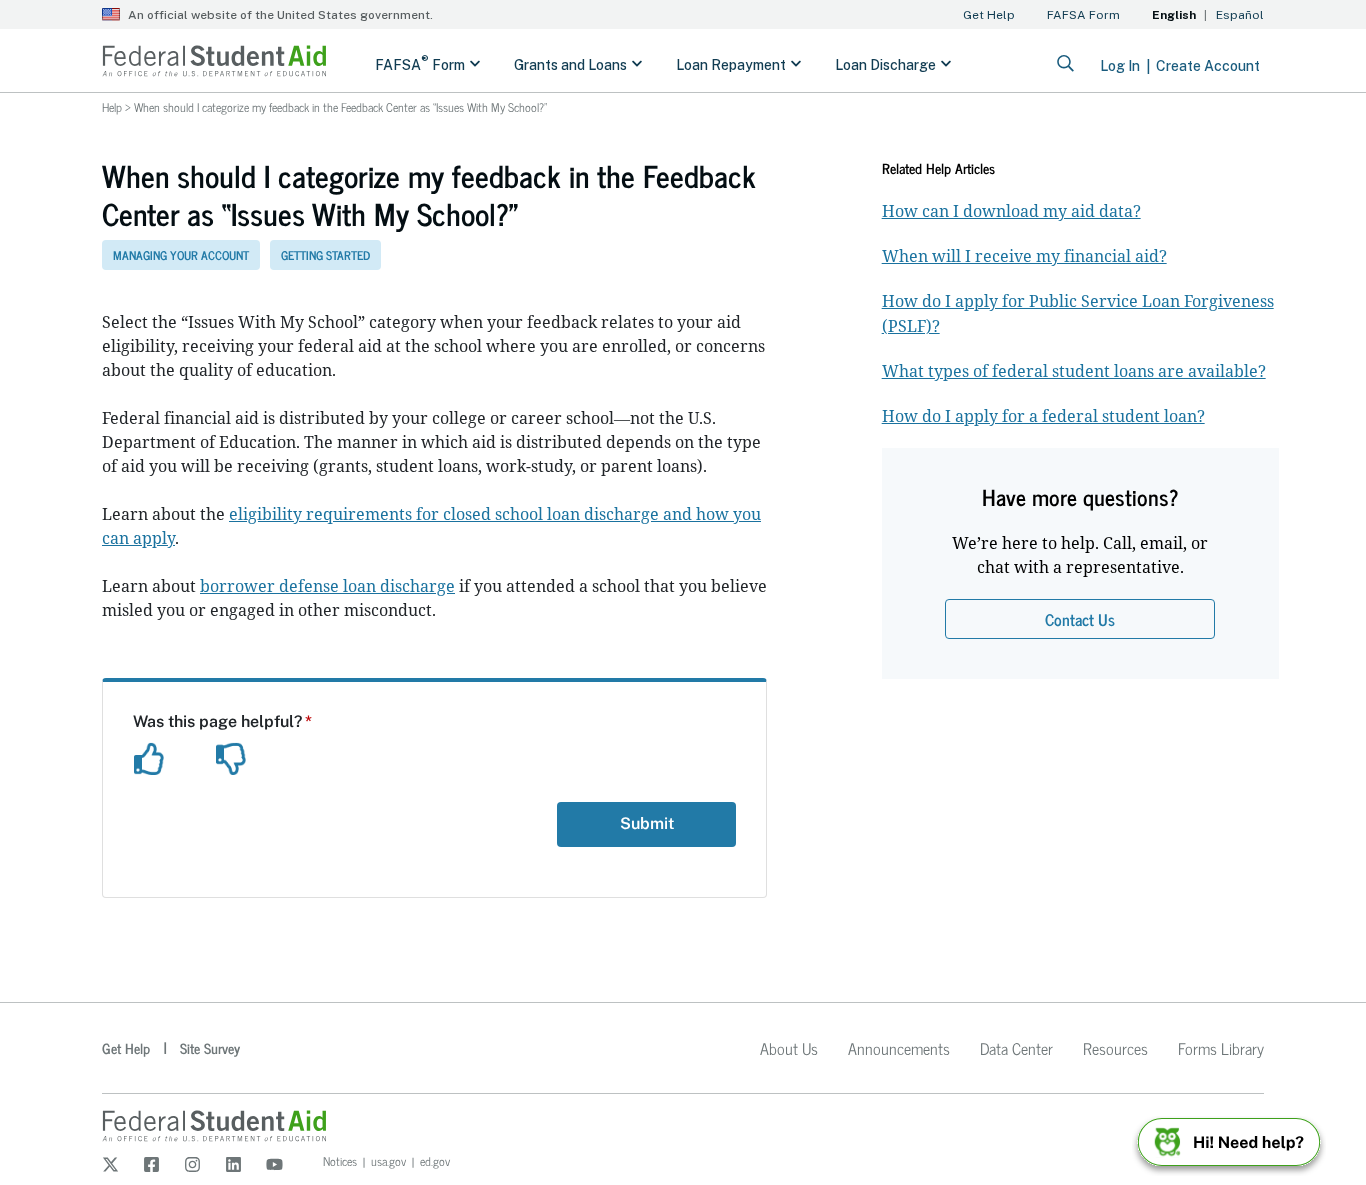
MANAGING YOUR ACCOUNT (181, 255)
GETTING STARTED (325, 255)
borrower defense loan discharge (327, 586)
